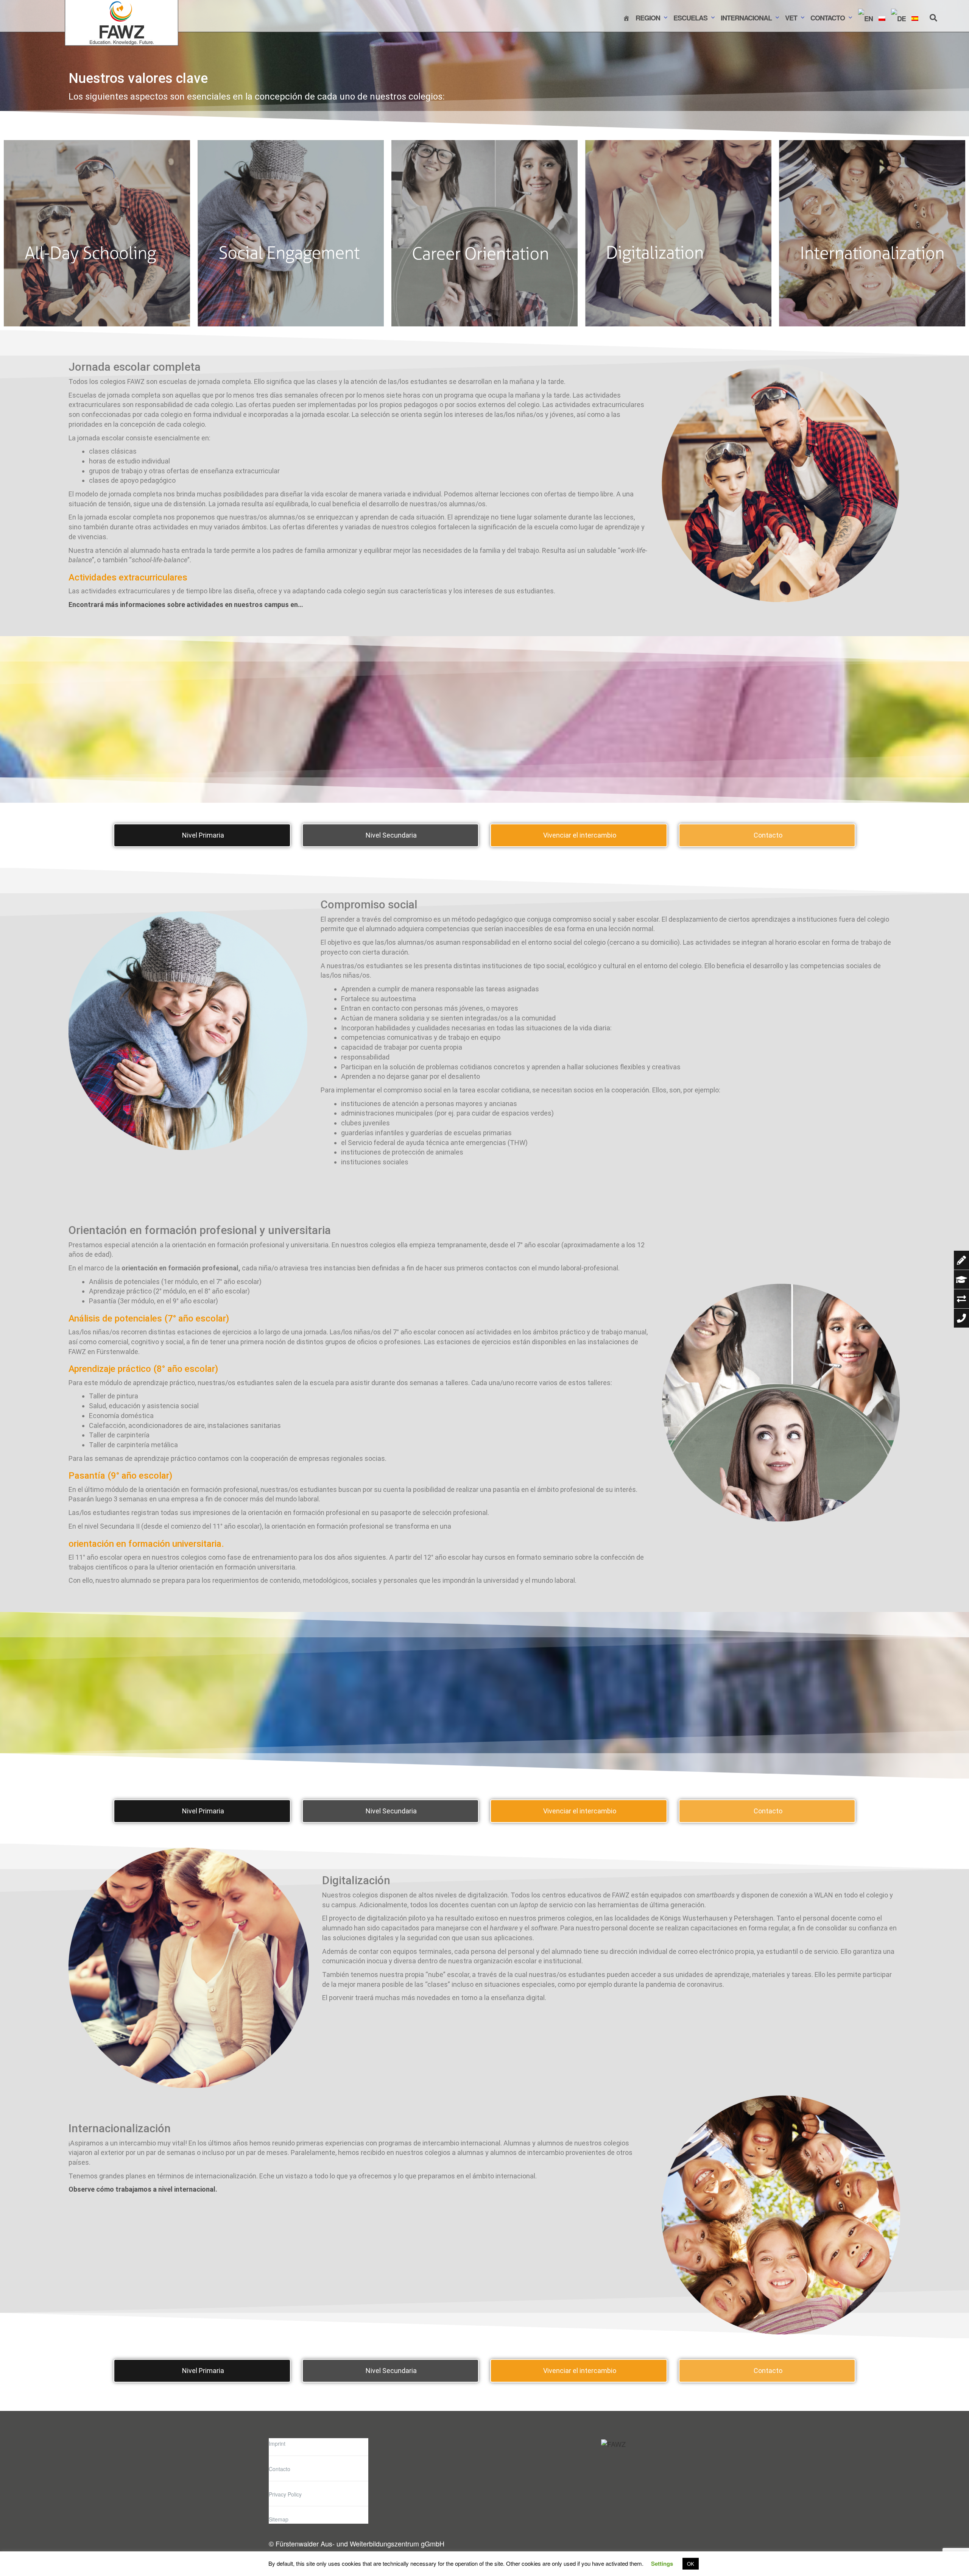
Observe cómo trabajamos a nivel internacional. (143, 2189)
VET (791, 18)
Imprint (277, 2443)
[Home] (626, 18)
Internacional (746, 18)
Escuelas (690, 18)
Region (648, 18)
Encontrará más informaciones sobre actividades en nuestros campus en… (186, 605)
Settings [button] (662, 2564)
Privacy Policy (285, 2494)
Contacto (828, 18)
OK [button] (691, 2564)
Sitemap (279, 2519)
